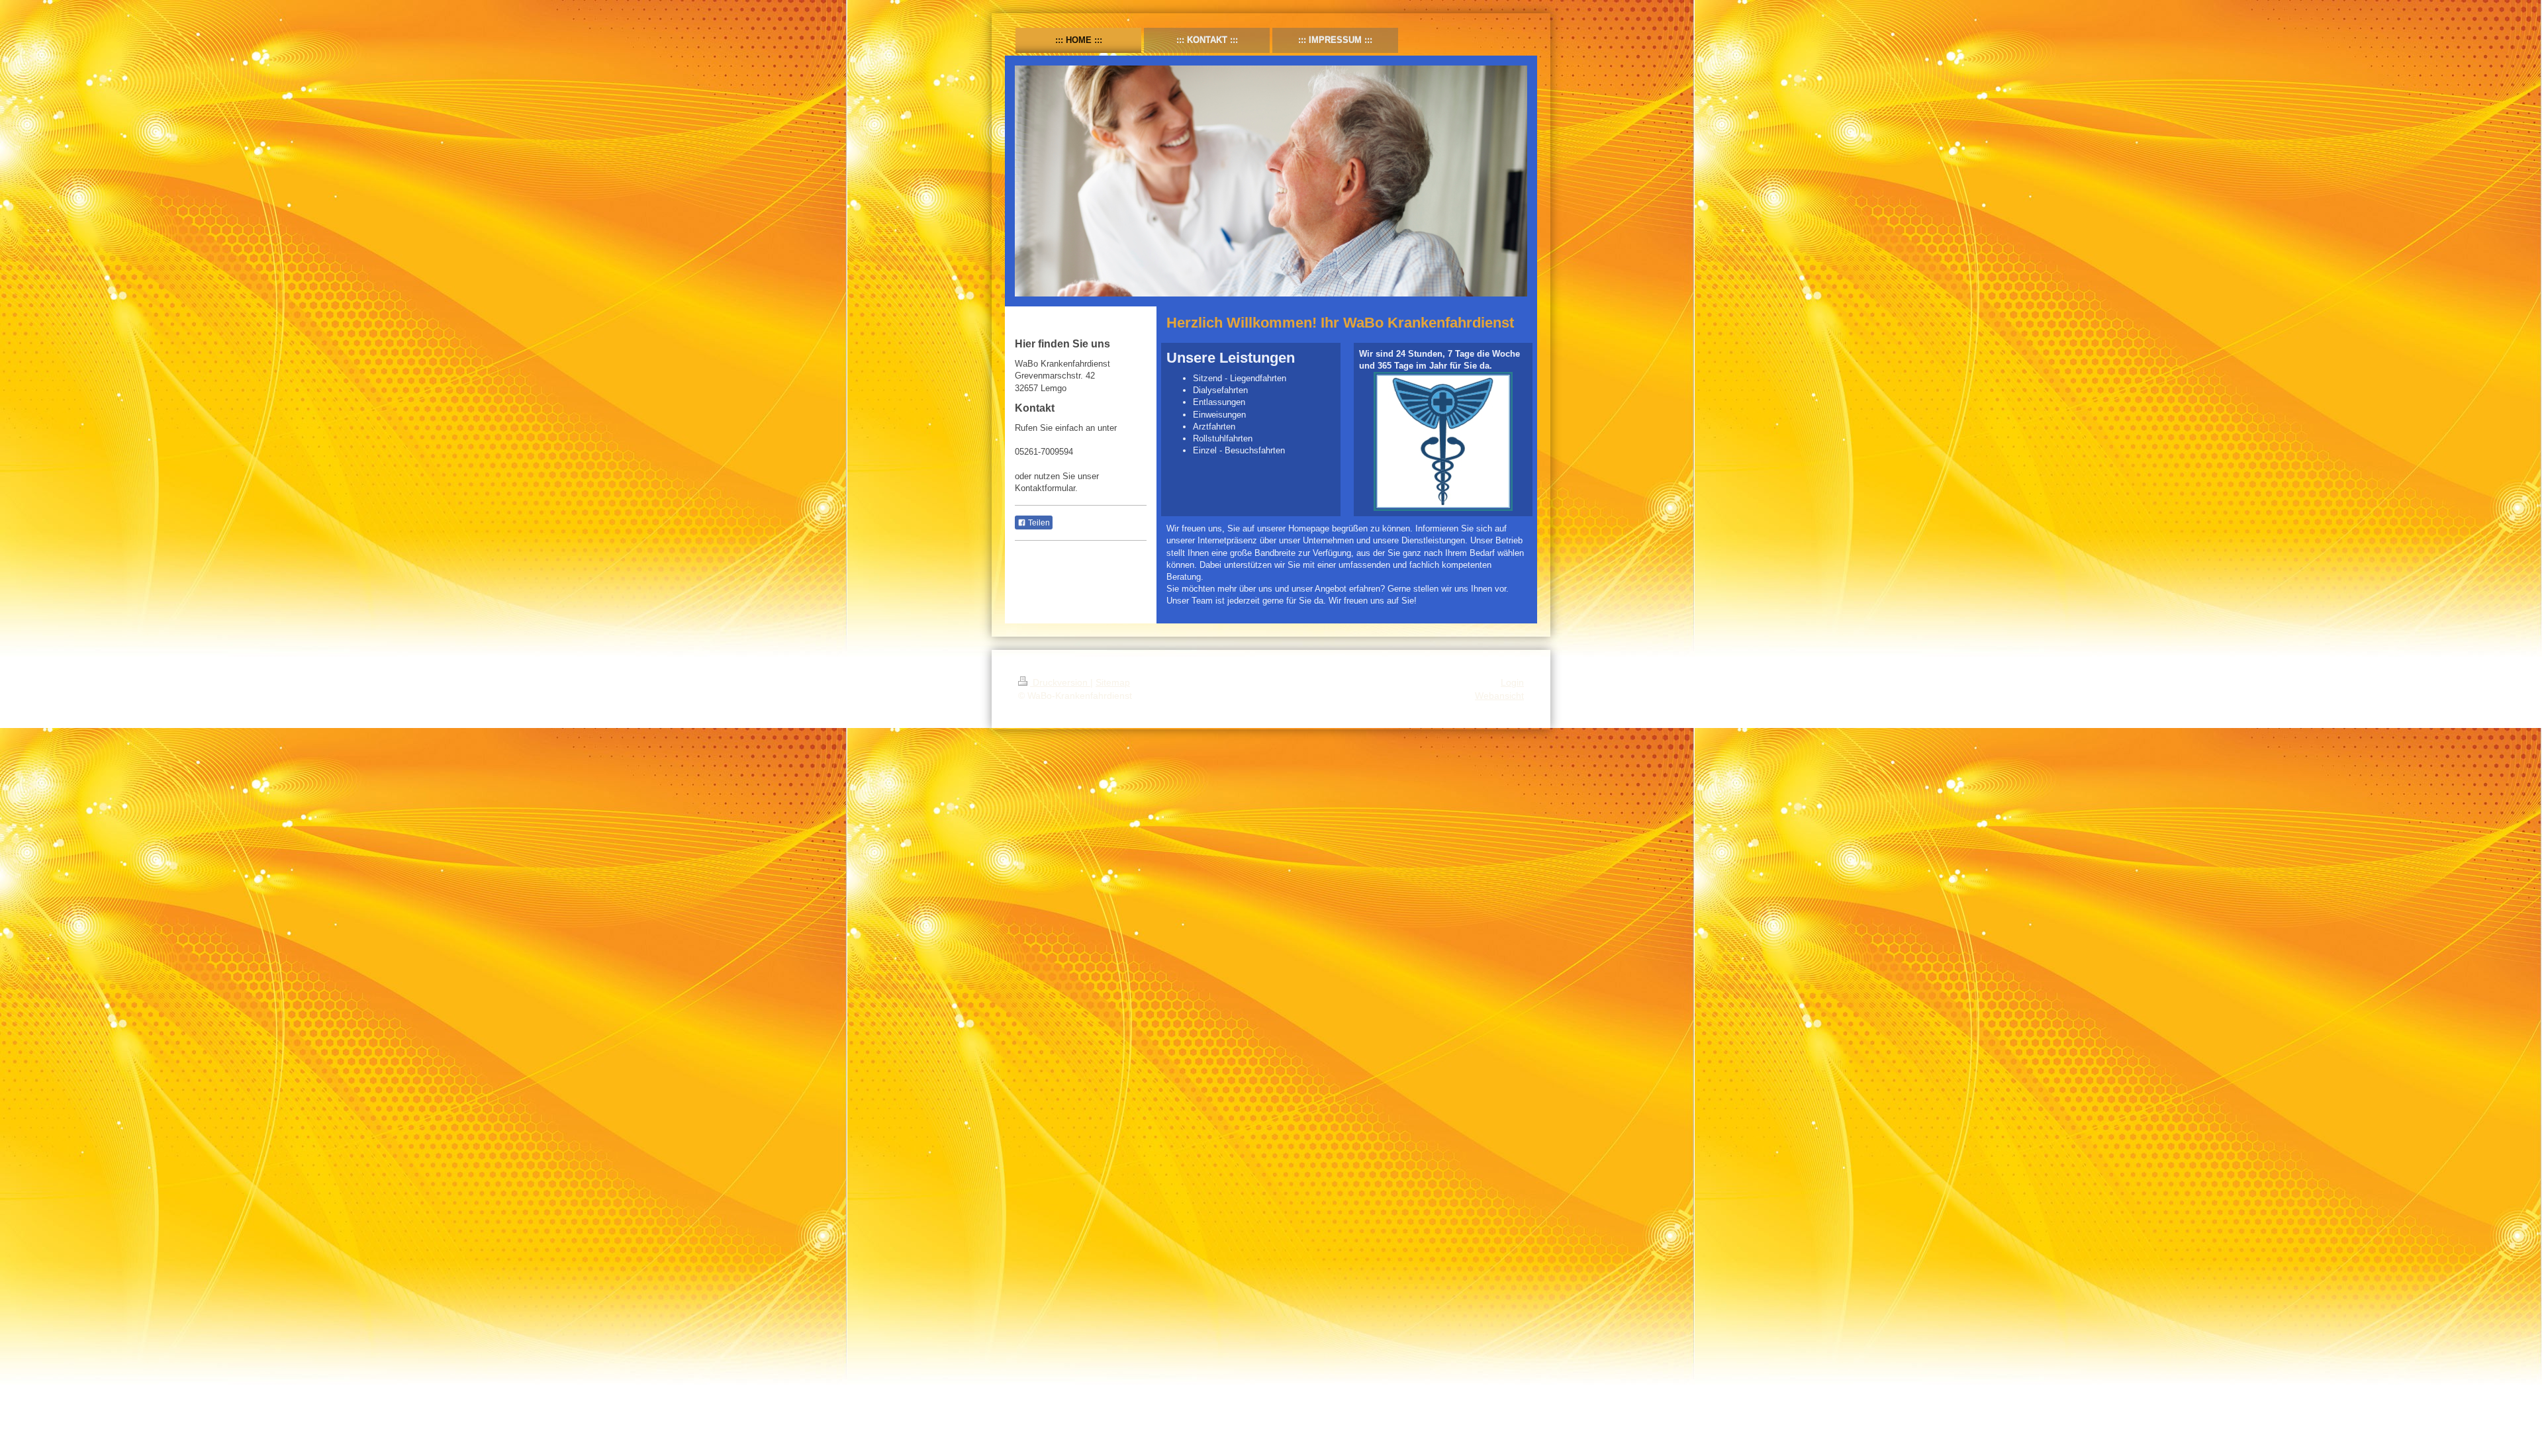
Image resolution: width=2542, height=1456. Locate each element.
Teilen (1038, 523)
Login (1512, 682)
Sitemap (1113, 682)
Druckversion (1060, 682)
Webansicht (1499, 696)
